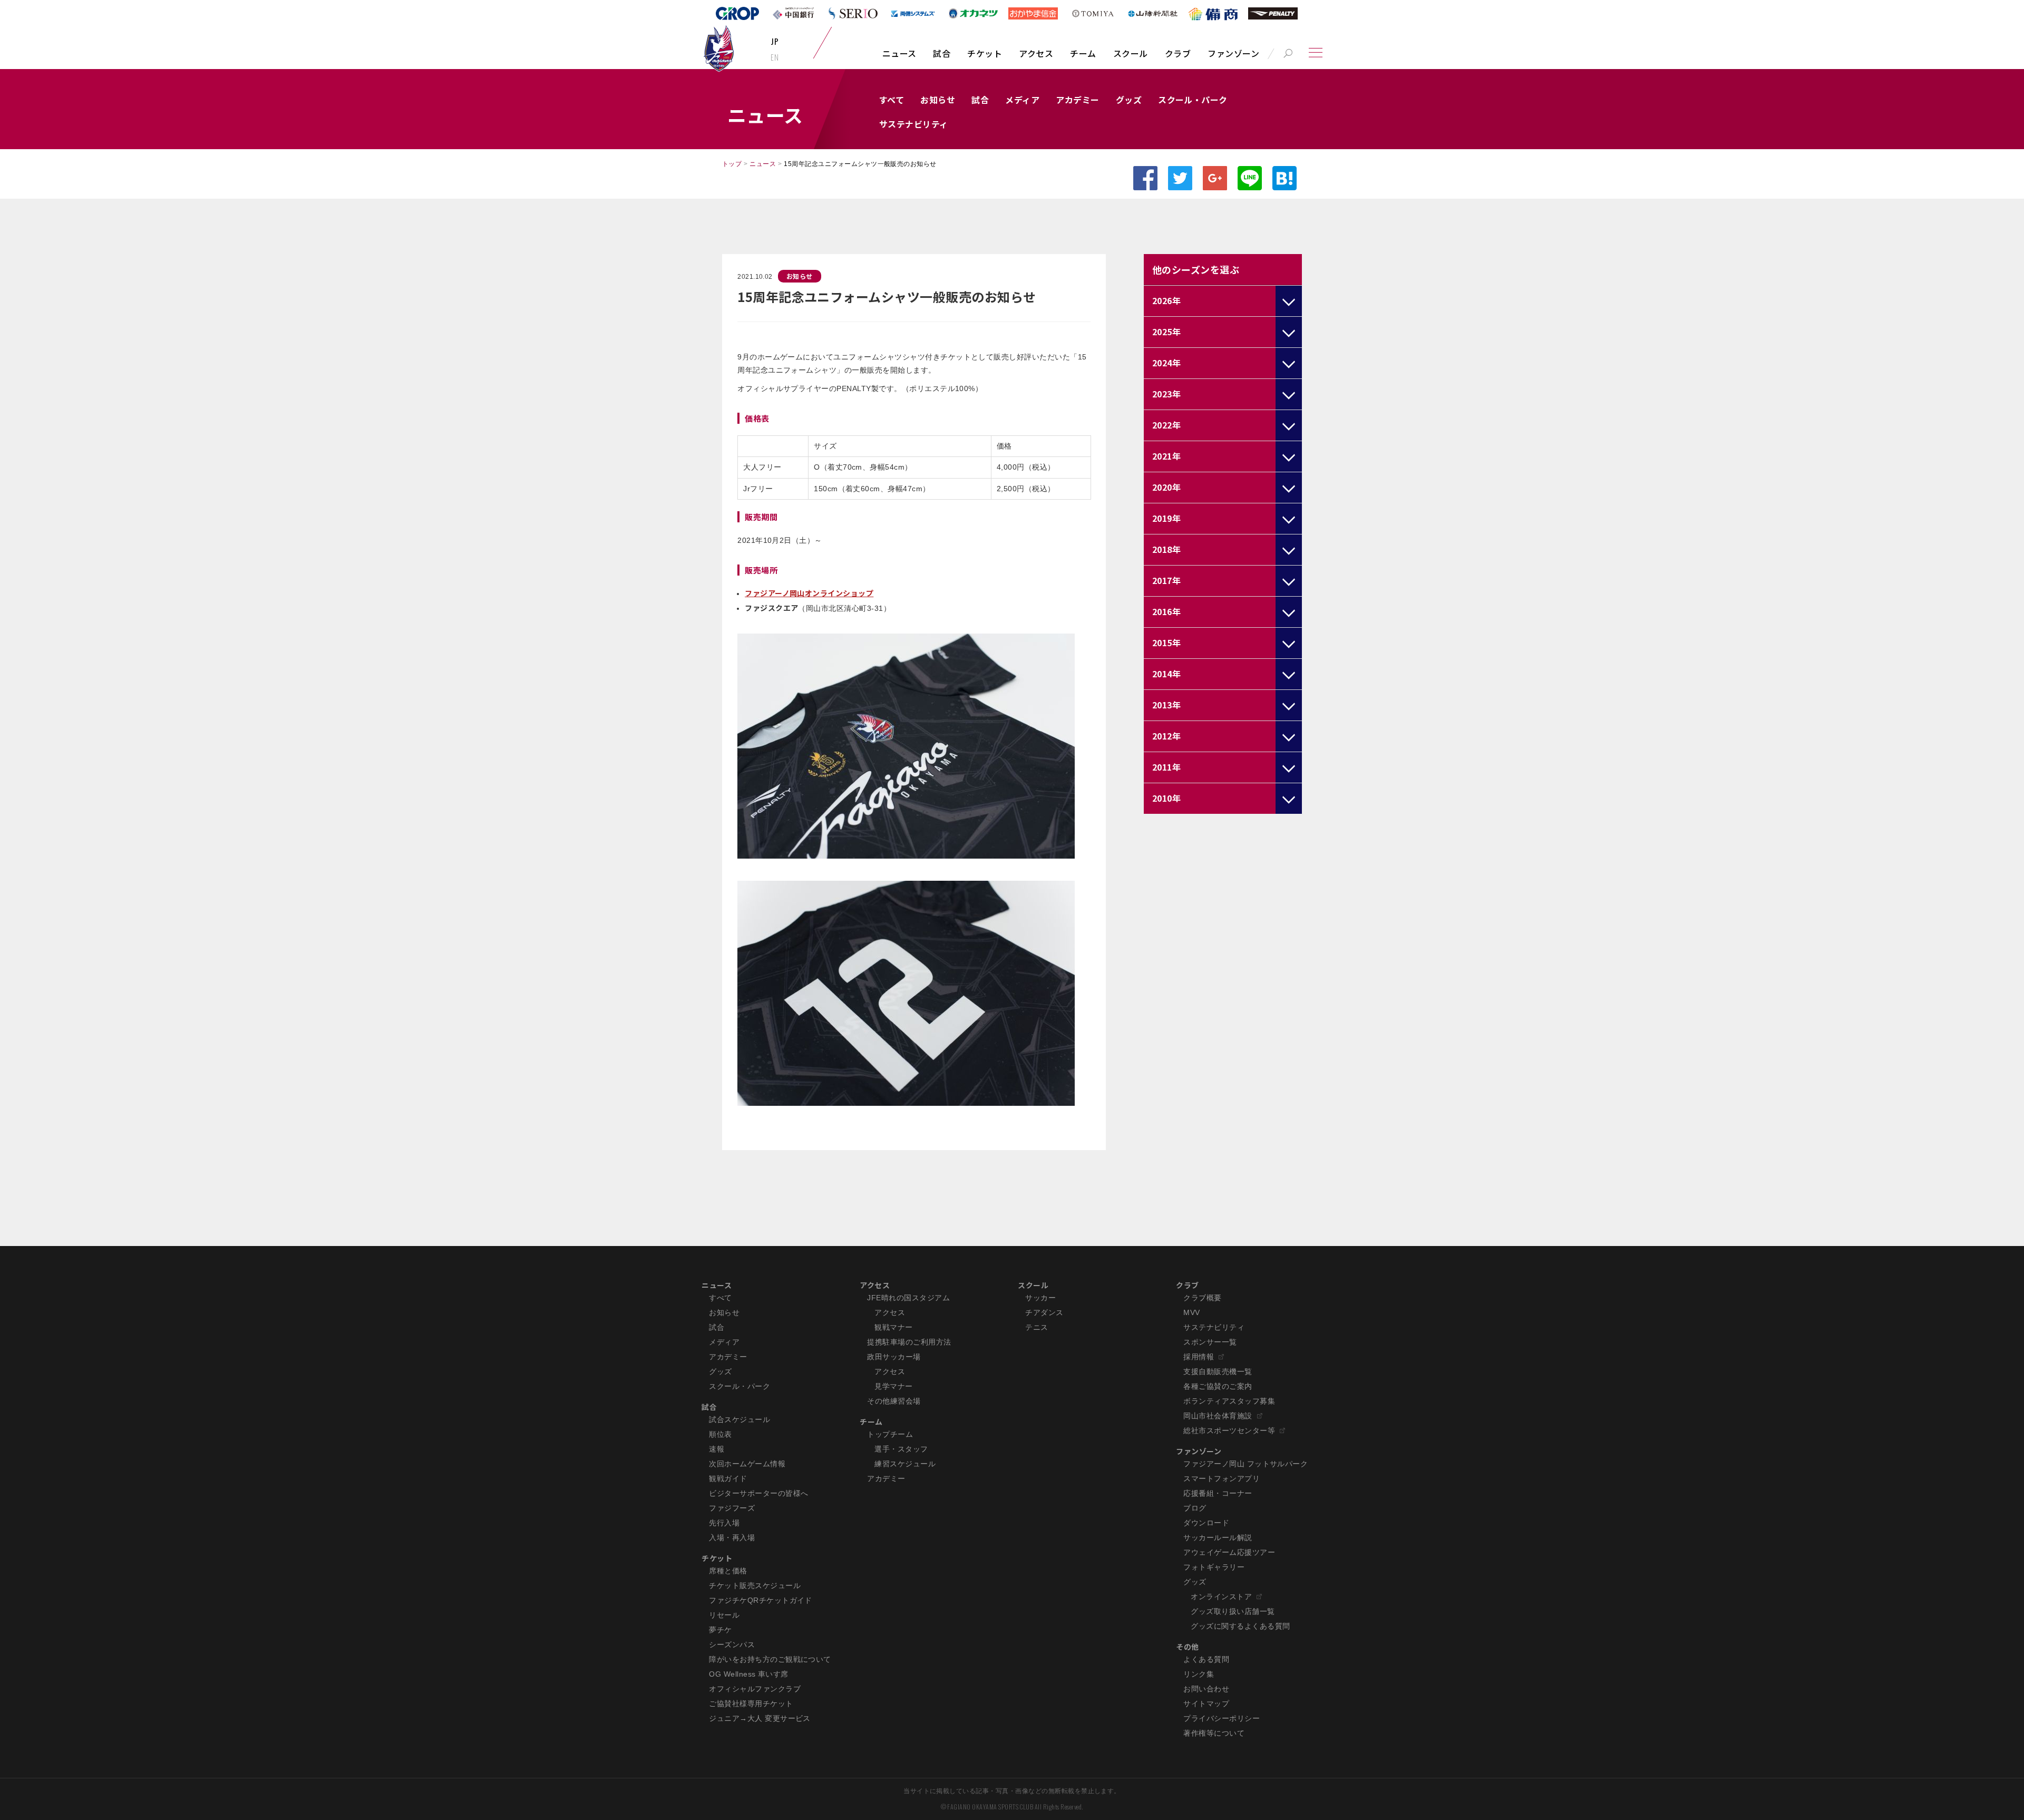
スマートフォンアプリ (1222, 1478)
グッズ (1129, 100)
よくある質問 (1206, 1659)
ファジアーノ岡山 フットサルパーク (1245, 1464)
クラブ (1178, 53)
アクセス (1036, 53)
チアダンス (1044, 1312)
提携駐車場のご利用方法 (909, 1342)
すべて (892, 100)
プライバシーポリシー (1222, 1718)
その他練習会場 (894, 1401)
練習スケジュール (905, 1464)
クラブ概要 (1202, 1298)
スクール (1131, 53)
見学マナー (893, 1386)
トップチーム (890, 1434)
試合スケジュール (739, 1419)
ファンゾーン (1233, 53)
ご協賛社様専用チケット (751, 1704)
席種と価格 (728, 1571)
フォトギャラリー (1214, 1567)
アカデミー (1077, 100)
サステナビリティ (914, 124)
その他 (1187, 1647)
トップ (732, 164)
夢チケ (720, 1630)
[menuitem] (899, 59)
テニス (1037, 1327)
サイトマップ (1206, 1704)
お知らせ (938, 100)
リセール (724, 1615)
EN (775, 57)
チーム (1083, 53)
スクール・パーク (1193, 100)
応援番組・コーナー (1218, 1493)
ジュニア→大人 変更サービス (760, 1718)
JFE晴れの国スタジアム (908, 1298)
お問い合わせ (1206, 1689)
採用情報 (1199, 1357)
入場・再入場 (732, 1537)
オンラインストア (1221, 1597)
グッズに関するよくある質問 (1240, 1626)
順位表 (720, 1434)
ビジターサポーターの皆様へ (758, 1493)
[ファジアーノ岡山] (719, 48)
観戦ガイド (728, 1478)
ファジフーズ (732, 1508)
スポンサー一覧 (1210, 1342)
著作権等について (1214, 1733)
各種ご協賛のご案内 (1218, 1386)
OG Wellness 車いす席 (749, 1674)
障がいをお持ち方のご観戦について (770, 1659)
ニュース (899, 53)
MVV (1191, 1312)
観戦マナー (893, 1327)
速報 (717, 1449)
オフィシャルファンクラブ (755, 1689)
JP (775, 41)
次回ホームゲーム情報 (747, 1464)
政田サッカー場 (894, 1357)
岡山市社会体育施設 (1218, 1416)
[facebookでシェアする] (1145, 178)
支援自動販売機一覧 (1218, 1371)
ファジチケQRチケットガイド (761, 1600)
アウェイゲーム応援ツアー (1229, 1552)
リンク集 (1199, 1674)
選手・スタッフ (901, 1449)
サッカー (1040, 1298)
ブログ (1195, 1508)
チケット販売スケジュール (755, 1585)
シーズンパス (732, 1644)
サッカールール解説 (1218, 1537)
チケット (985, 53)
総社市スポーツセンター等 (1229, 1430)
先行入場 (724, 1523)
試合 (942, 53)
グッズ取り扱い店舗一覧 (1233, 1611)
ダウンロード (1206, 1523)
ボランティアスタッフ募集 (1229, 1401)
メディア (1022, 100)
